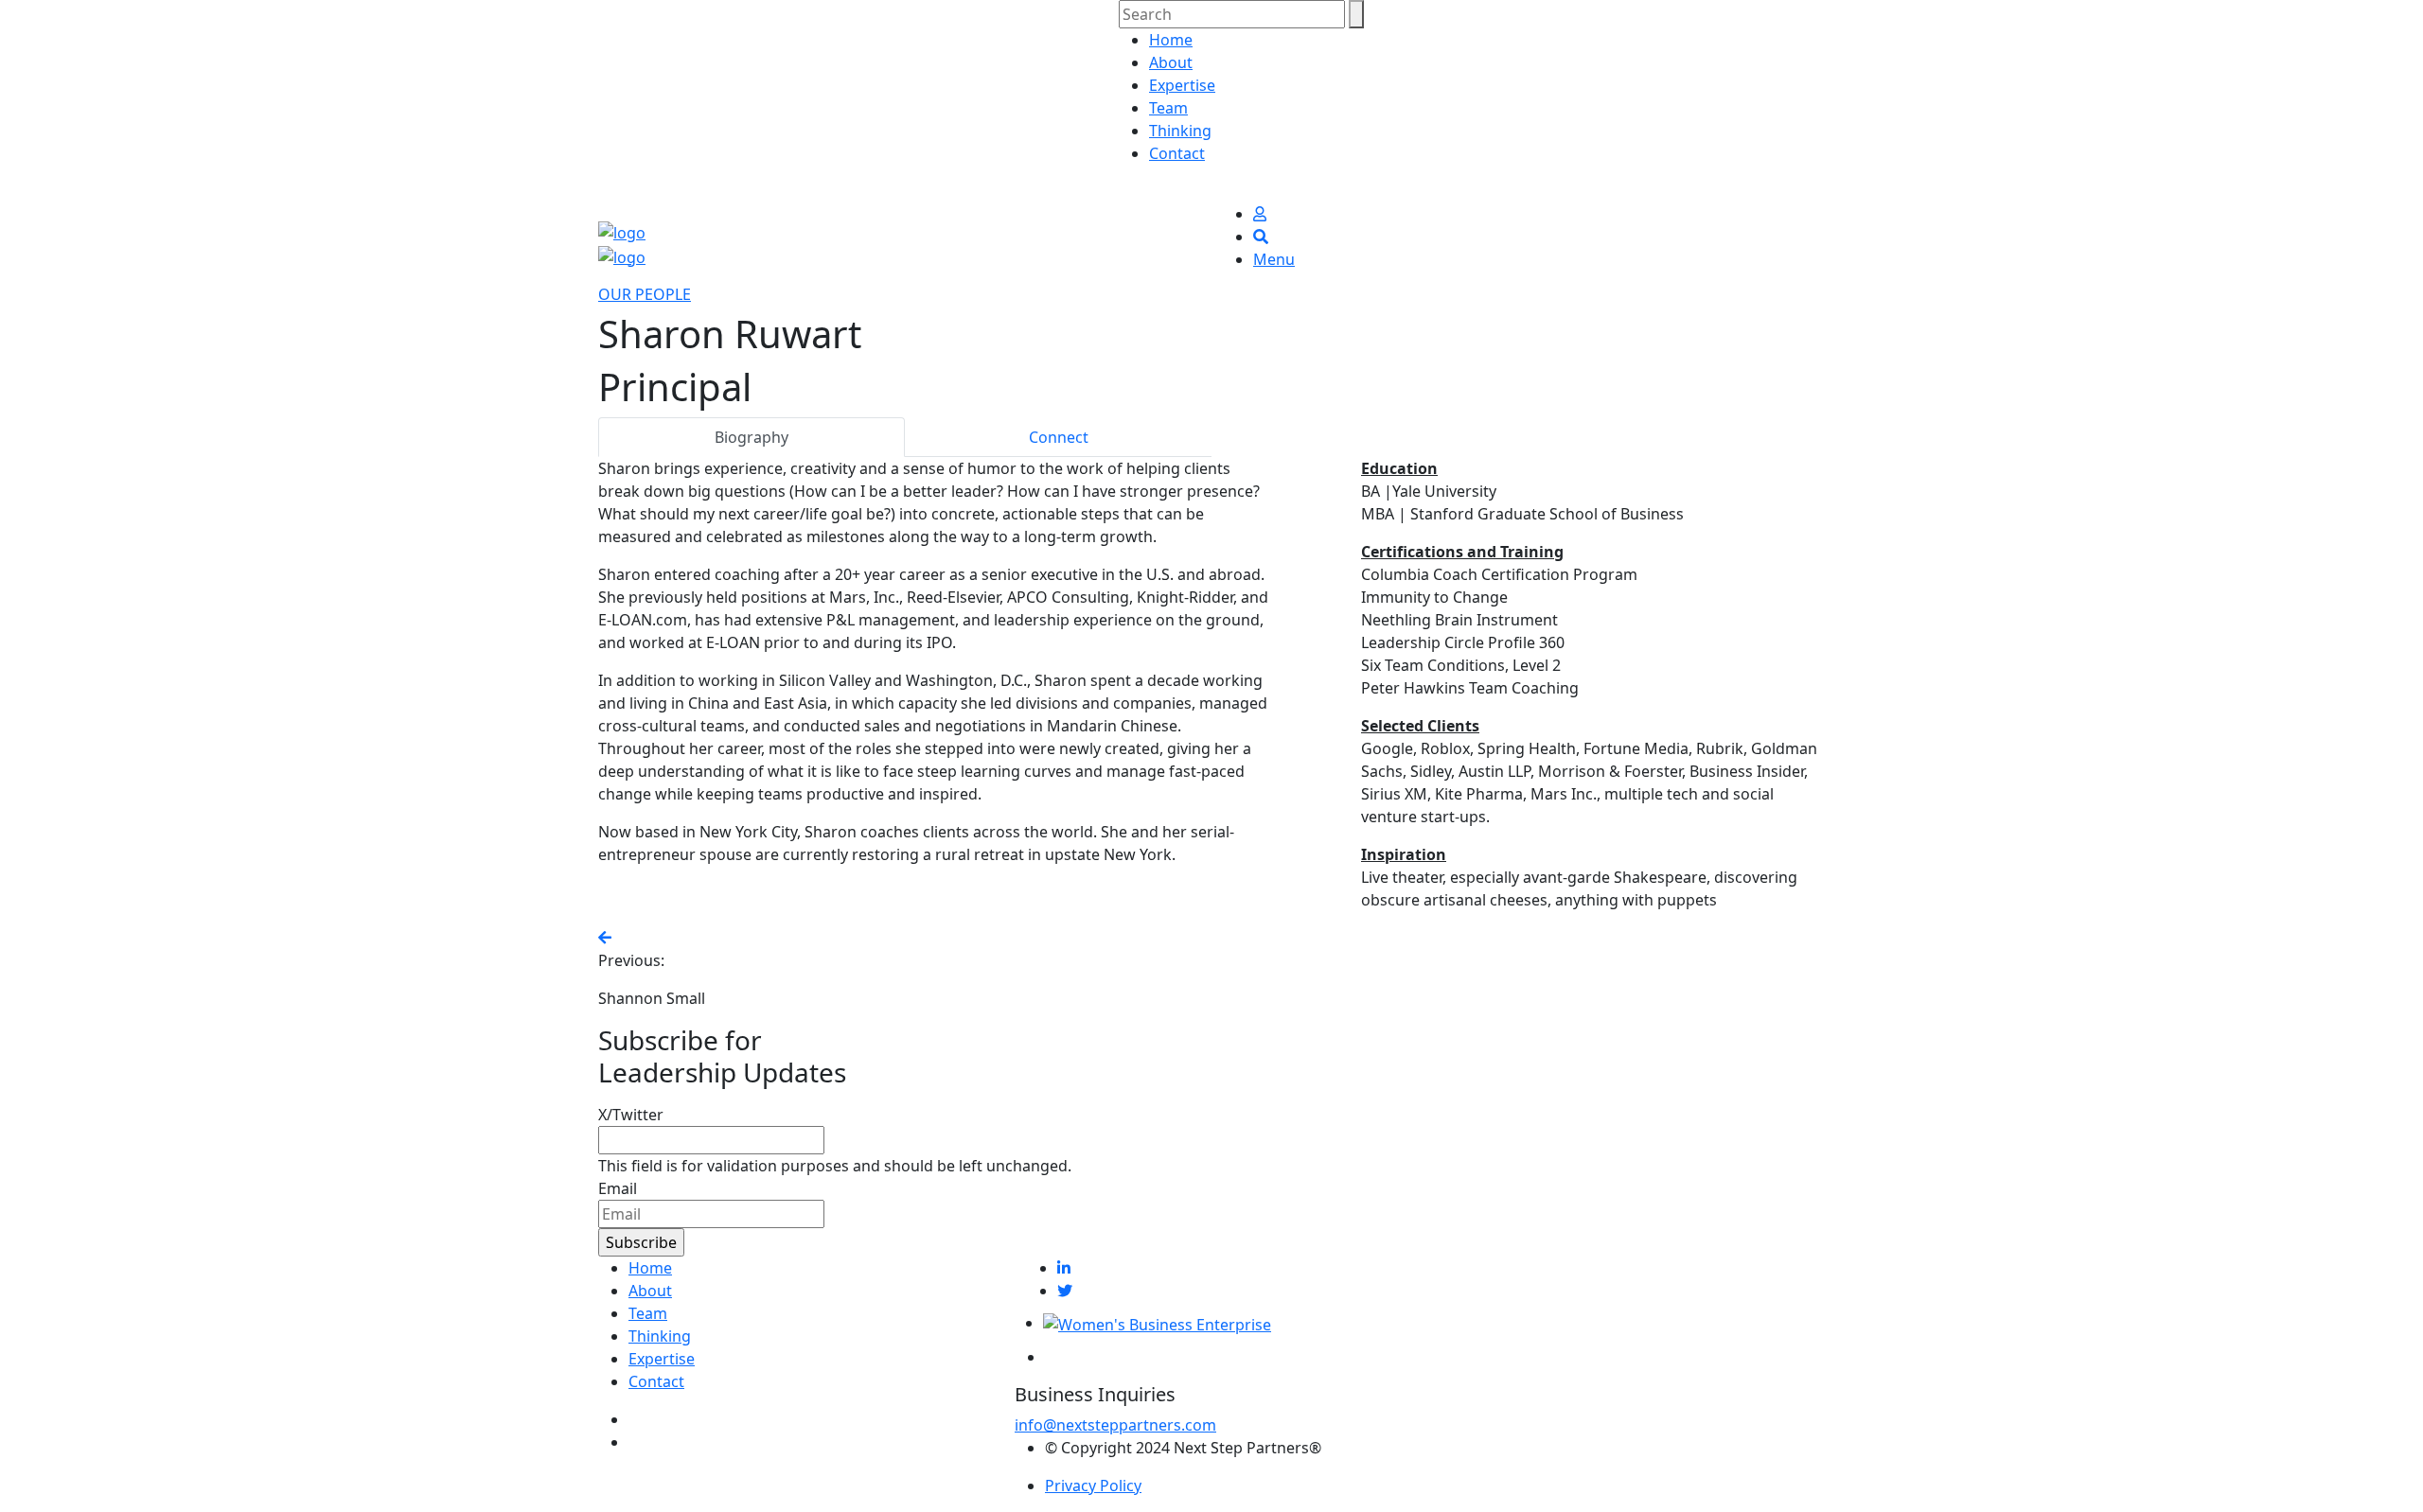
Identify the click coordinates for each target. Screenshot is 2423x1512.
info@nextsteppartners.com (1115, 1425)
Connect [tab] (1059, 437)
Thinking (1180, 131)
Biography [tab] (752, 437)
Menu (1274, 259)
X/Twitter (631, 1115)
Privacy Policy (1093, 1486)
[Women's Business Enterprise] (1157, 1323)
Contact (1177, 153)
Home (1171, 40)
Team (1168, 108)
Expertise (1182, 85)
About (1171, 62)
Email (618, 1188)
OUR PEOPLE (645, 294)
